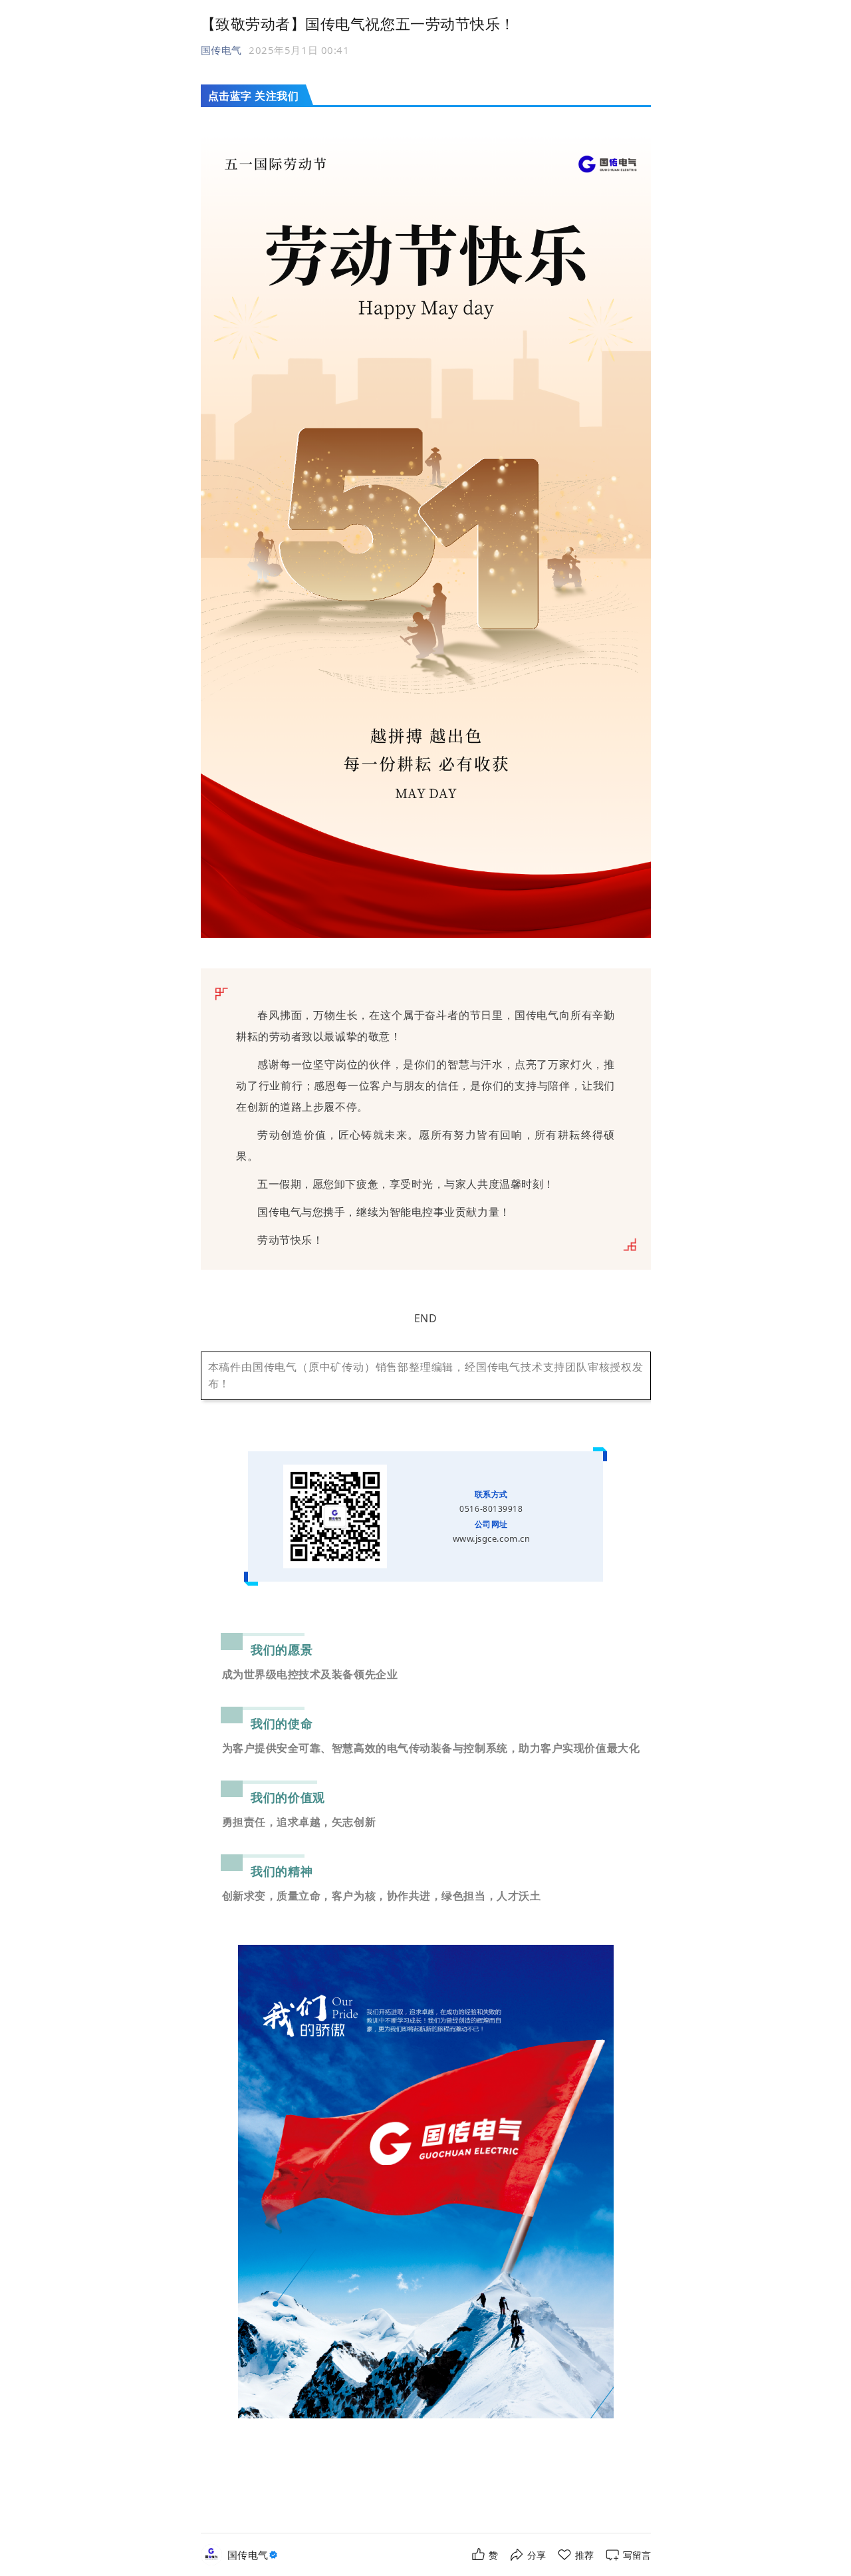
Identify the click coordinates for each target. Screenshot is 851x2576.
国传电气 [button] (221, 50)
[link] (254, 2555)
